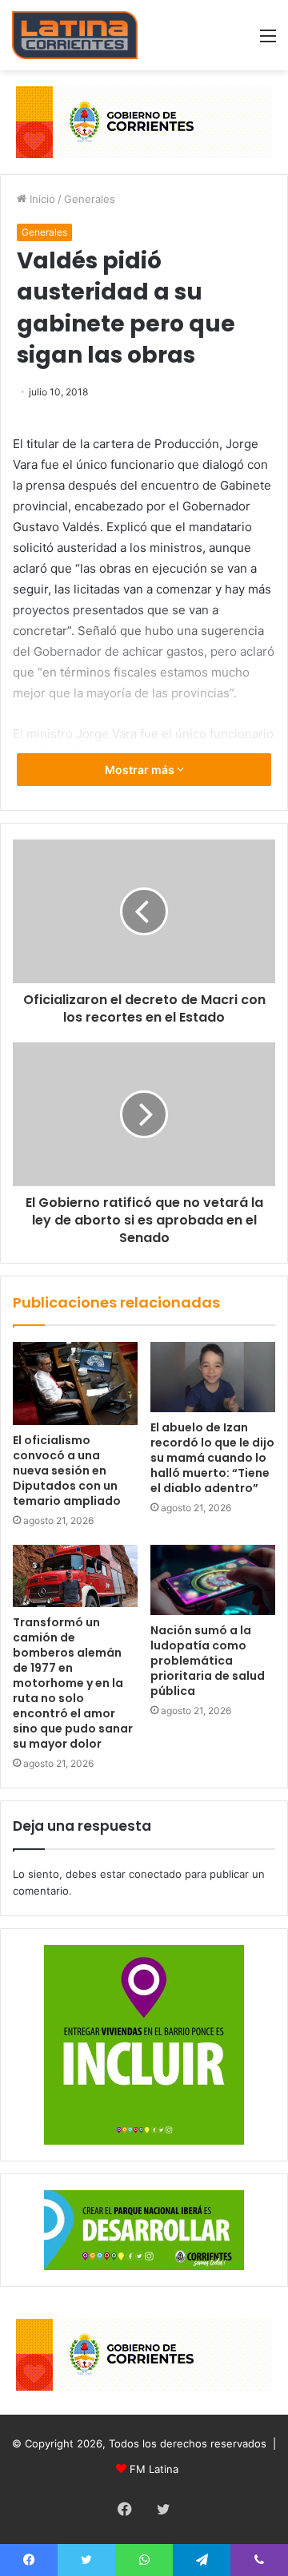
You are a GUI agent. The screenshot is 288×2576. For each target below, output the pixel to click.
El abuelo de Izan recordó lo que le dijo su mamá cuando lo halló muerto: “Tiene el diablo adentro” (212, 1458)
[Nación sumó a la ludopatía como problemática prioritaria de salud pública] (213, 1580)
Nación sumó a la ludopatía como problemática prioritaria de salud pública (208, 1661)
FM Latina (154, 2469)
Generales (90, 199)
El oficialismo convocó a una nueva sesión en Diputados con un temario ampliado (67, 1471)
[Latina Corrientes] (75, 35)
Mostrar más (141, 770)
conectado (155, 1874)
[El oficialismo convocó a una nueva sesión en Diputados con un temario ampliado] (75, 1383)
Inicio (41, 199)
